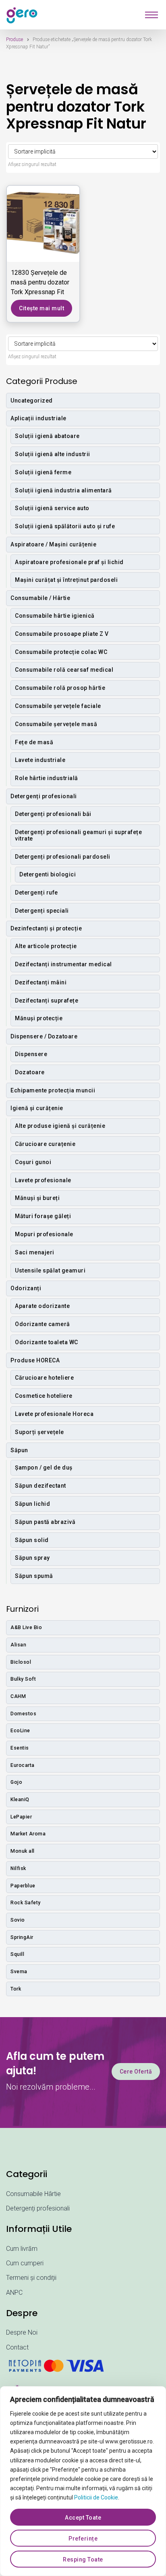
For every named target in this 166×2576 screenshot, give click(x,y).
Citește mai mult (41, 308)
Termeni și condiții (31, 2278)
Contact (17, 2347)
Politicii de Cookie (96, 2497)
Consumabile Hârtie (33, 2194)
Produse (15, 39)
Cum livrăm (22, 2249)
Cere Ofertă (136, 2072)
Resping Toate (83, 2559)
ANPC (14, 2293)
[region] (83, 2481)
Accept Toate (83, 2518)
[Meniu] (151, 15)
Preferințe (83, 2539)
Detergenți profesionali (38, 2208)
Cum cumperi (25, 2263)
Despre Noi (22, 2332)
